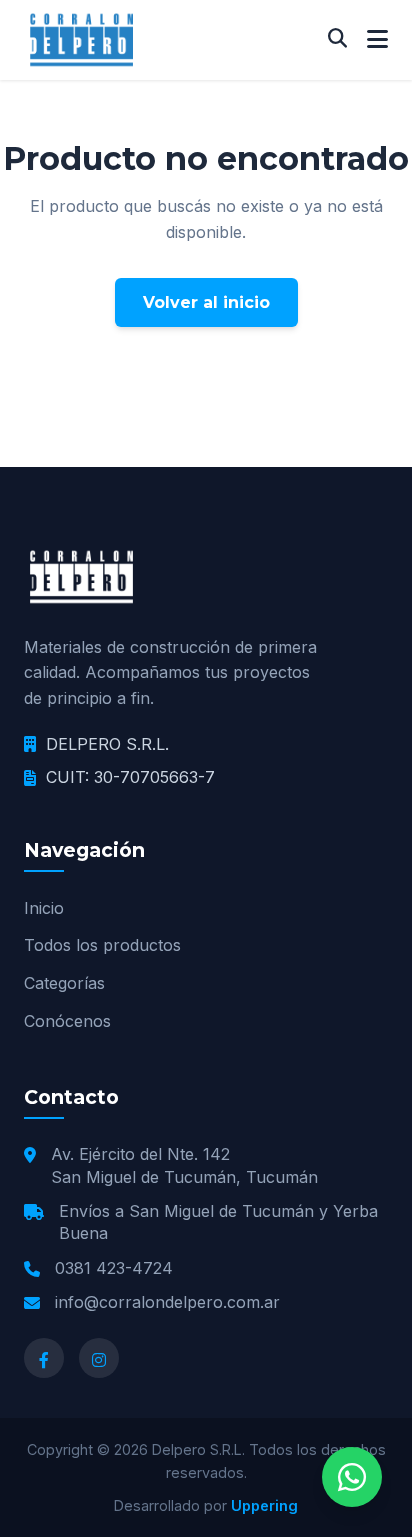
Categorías (64, 983)
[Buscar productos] (337, 39)
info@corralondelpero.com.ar (167, 1302)
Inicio (44, 908)
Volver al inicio (206, 302)
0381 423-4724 (114, 1268)
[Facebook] (44, 1358)
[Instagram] (99, 1358)
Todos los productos (102, 945)
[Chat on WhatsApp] (352, 1477)
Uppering (264, 1505)
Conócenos (67, 1021)
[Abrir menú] (377, 40)
